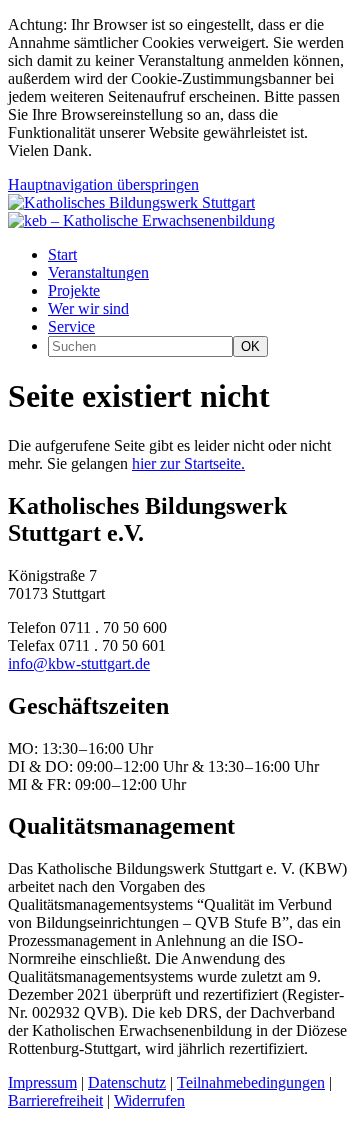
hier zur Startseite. (188, 463)
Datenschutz (127, 1082)
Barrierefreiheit (55, 1100)
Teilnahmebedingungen (251, 1082)
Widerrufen (149, 1100)
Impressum (42, 1082)
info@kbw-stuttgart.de (79, 663)
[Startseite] (131, 202)
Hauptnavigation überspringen (103, 184)
